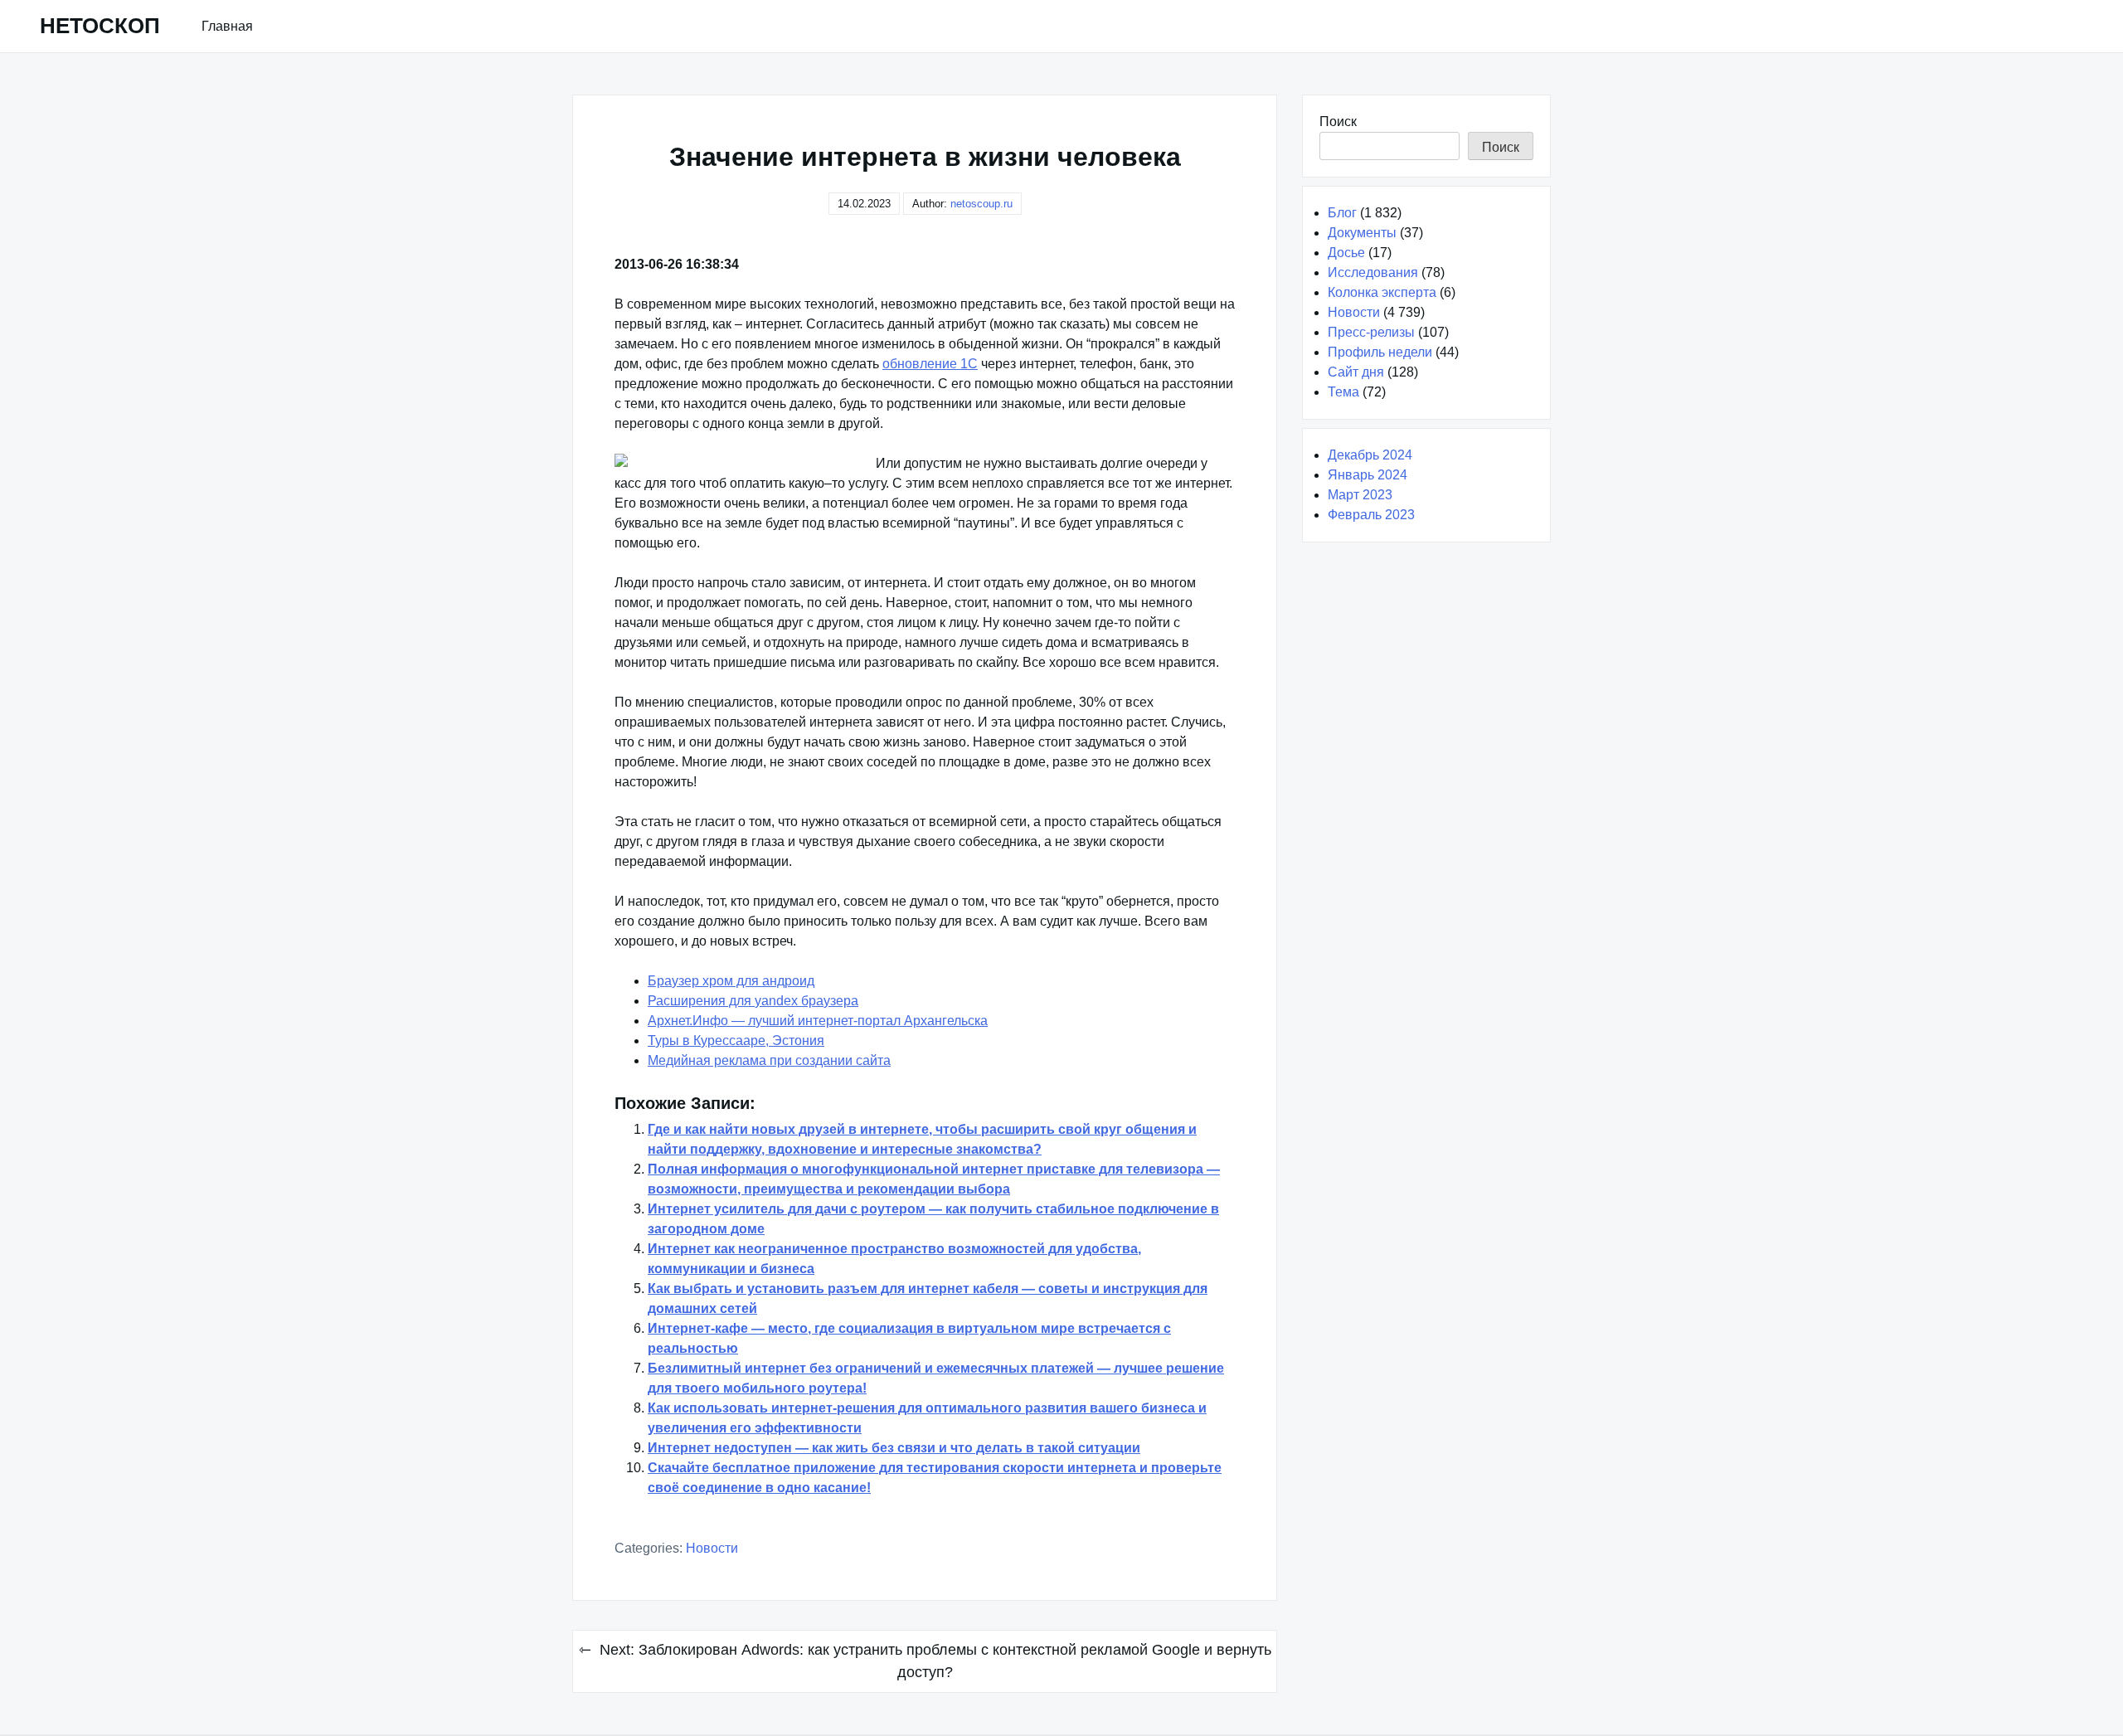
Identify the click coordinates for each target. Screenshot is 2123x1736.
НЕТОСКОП (100, 26)
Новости (712, 1548)
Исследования (1373, 272)
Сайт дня (1356, 372)
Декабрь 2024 (1370, 455)
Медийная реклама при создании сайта (769, 1060)
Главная (227, 26)
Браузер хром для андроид (731, 981)
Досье (1346, 253)
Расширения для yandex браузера (753, 1001)
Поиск (1338, 122)
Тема (1343, 392)
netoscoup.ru (981, 204)
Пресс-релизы (1371, 332)
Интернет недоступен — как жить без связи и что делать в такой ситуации (894, 1448)
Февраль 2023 (1371, 515)
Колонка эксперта (1382, 292)
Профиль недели (1380, 352)
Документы (1362, 233)
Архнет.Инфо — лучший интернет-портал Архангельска (818, 1021)
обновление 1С (930, 364)
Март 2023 (1360, 495)
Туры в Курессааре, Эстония (736, 1041)
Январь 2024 (1368, 475)
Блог (1342, 213)
